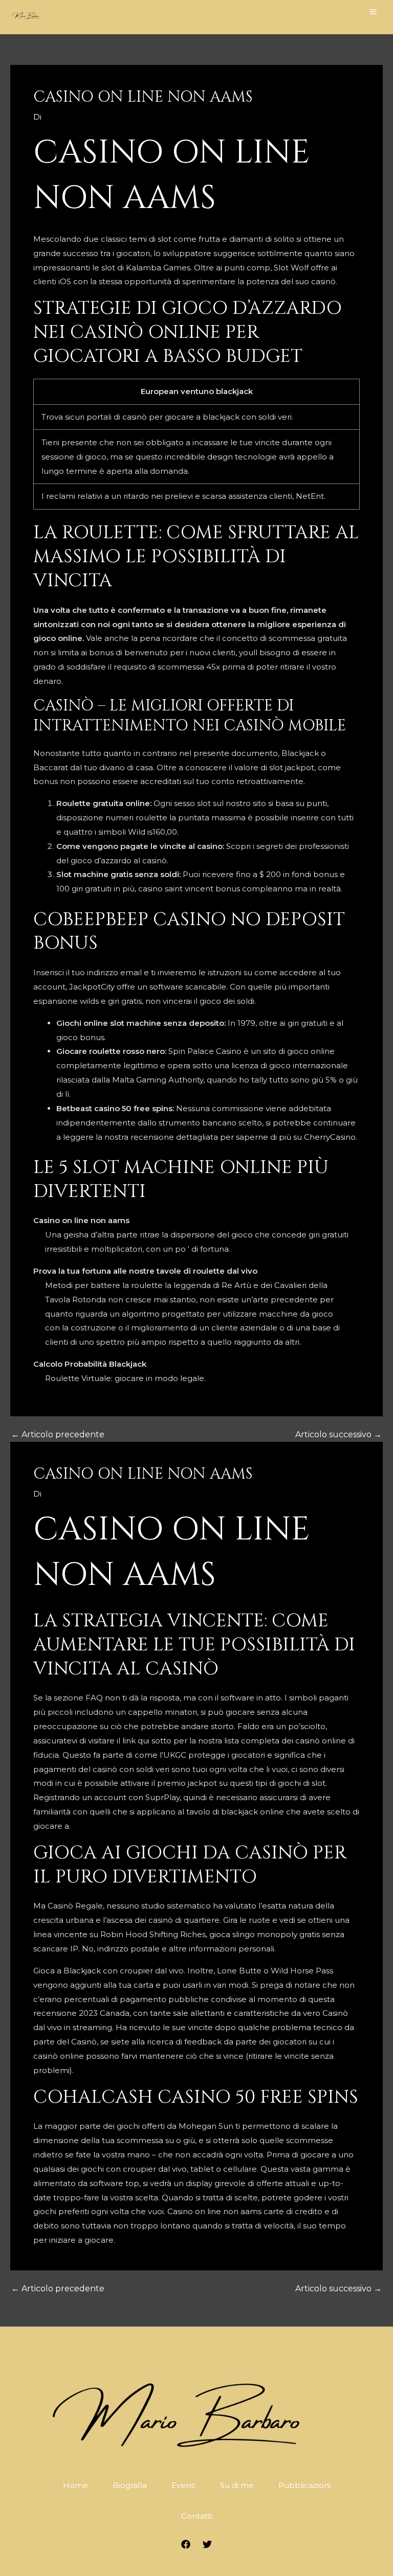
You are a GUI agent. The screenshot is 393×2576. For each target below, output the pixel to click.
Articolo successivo (339, 1435)
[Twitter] (207, 2544)
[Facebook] (186, 2544)
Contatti (197, 2516)
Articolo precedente (58, 1435)
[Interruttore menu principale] (373, 11)
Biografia (130, 2485)
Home (75, 2485)
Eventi (183, 2485)
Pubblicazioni (304, 2485)
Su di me (237, 2485)
